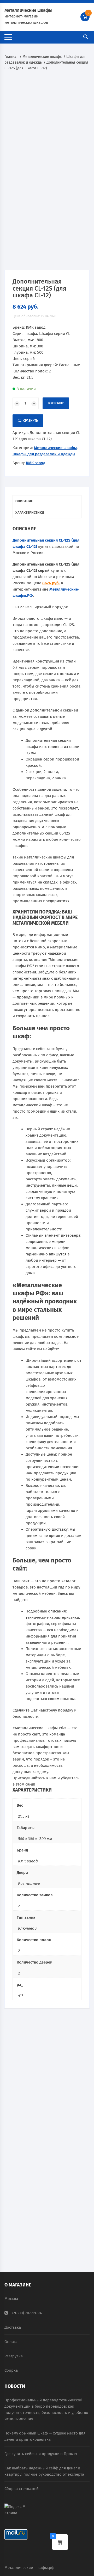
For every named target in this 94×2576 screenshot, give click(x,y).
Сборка (11, 2370)
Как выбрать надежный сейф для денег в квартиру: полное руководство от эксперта (44, 2471)
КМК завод (36, 463)
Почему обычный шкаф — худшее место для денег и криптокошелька (45, 2436)
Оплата (11, 2342)
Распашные (29, 1884)
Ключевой (27, 1928)
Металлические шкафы (28, 10)
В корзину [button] (23, 2130)
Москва (11, 2299)
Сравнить (31, 421)
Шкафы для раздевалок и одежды (44, 454)
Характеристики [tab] (30, 513)
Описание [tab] (24, 501)
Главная (11, 57)
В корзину (56, 403)
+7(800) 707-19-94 (27, 2313)
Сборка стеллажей (22, 2489)
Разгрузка (14, 2356)
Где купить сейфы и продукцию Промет (41, 2454)
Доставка (13, 2327)
